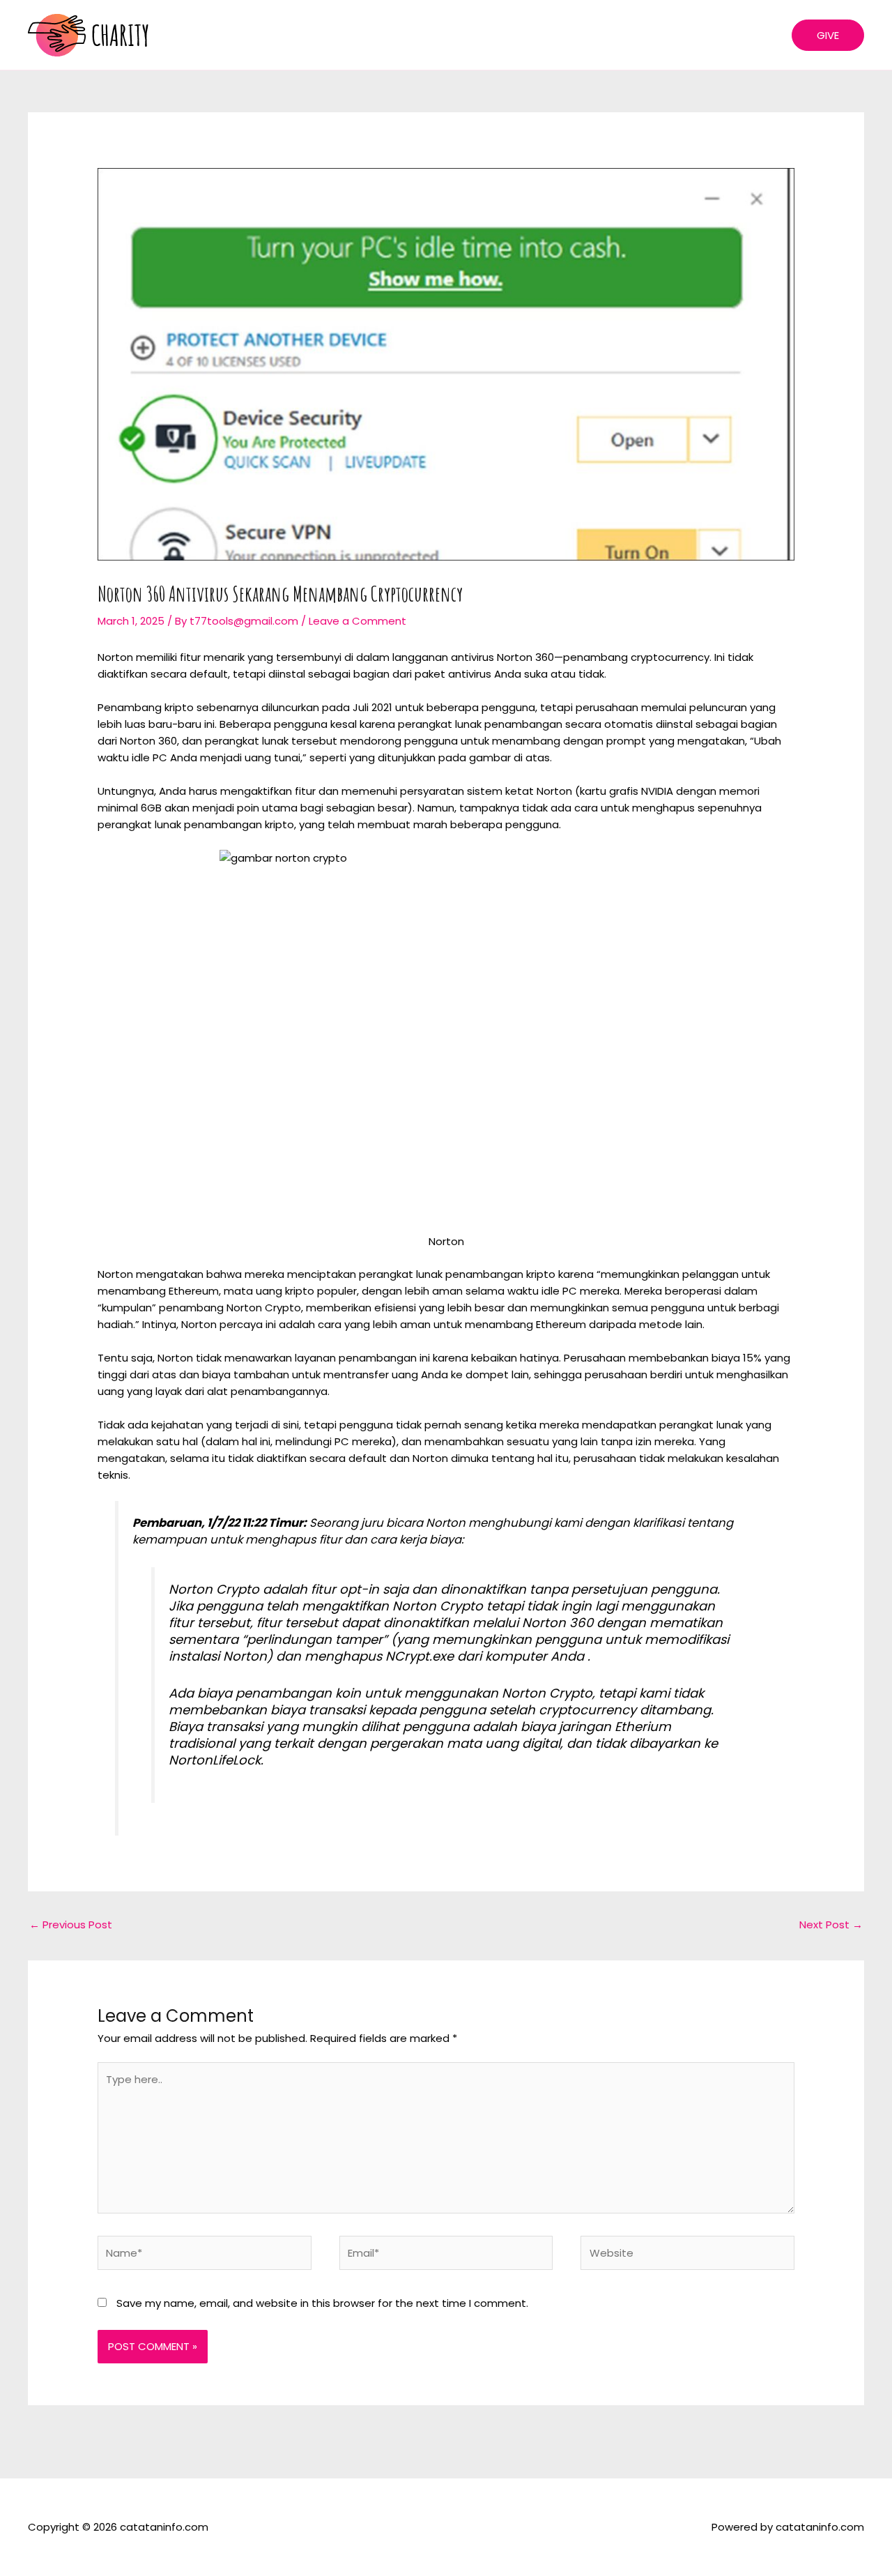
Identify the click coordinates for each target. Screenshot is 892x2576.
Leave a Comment (357, 621)
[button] (828, 35)
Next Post (831, 1925)
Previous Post (71, 1925)
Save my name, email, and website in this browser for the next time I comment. (322, 2303)
